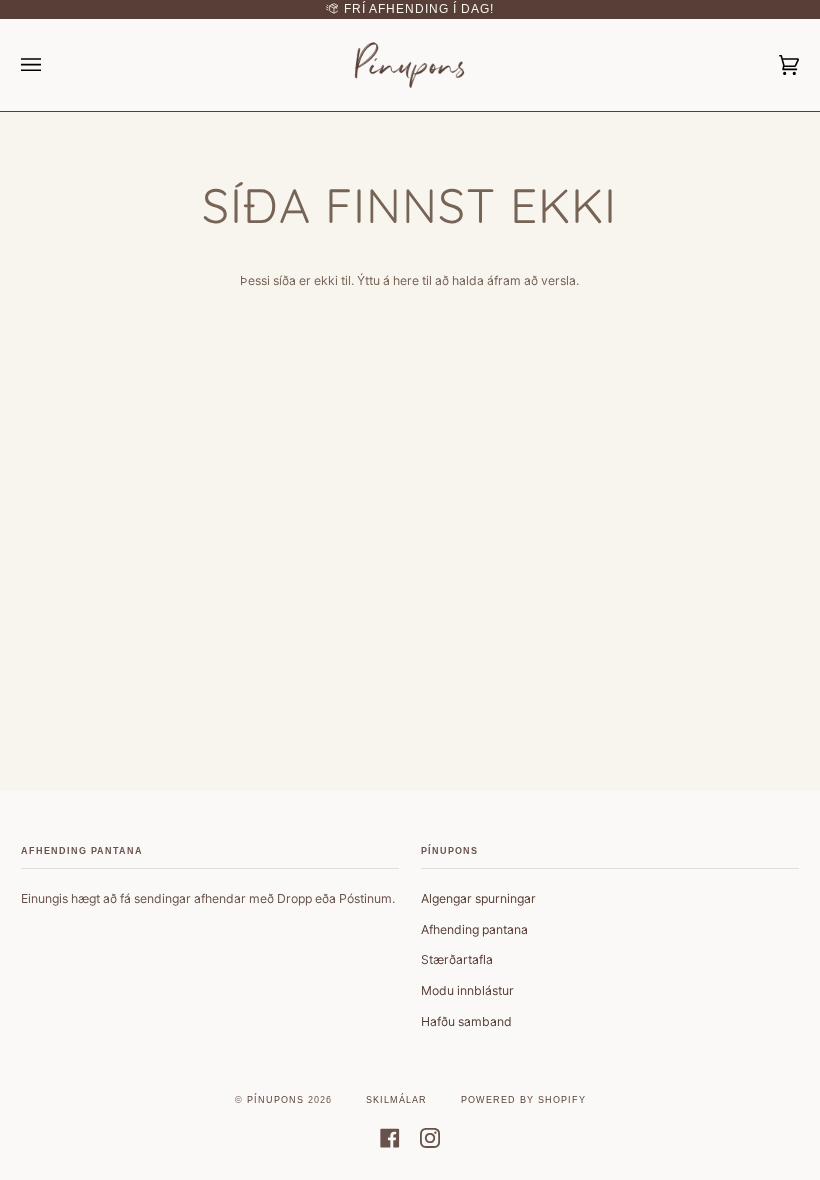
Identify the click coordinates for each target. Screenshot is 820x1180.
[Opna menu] (51, 65)
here (406, 280)
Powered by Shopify (523, 1100)
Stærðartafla (457, 959)
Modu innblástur (467, 990)
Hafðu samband (466, 1021)
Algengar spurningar (478, 898)
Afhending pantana (474, 929)
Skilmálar (396, 1100)
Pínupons (275, 1100)
